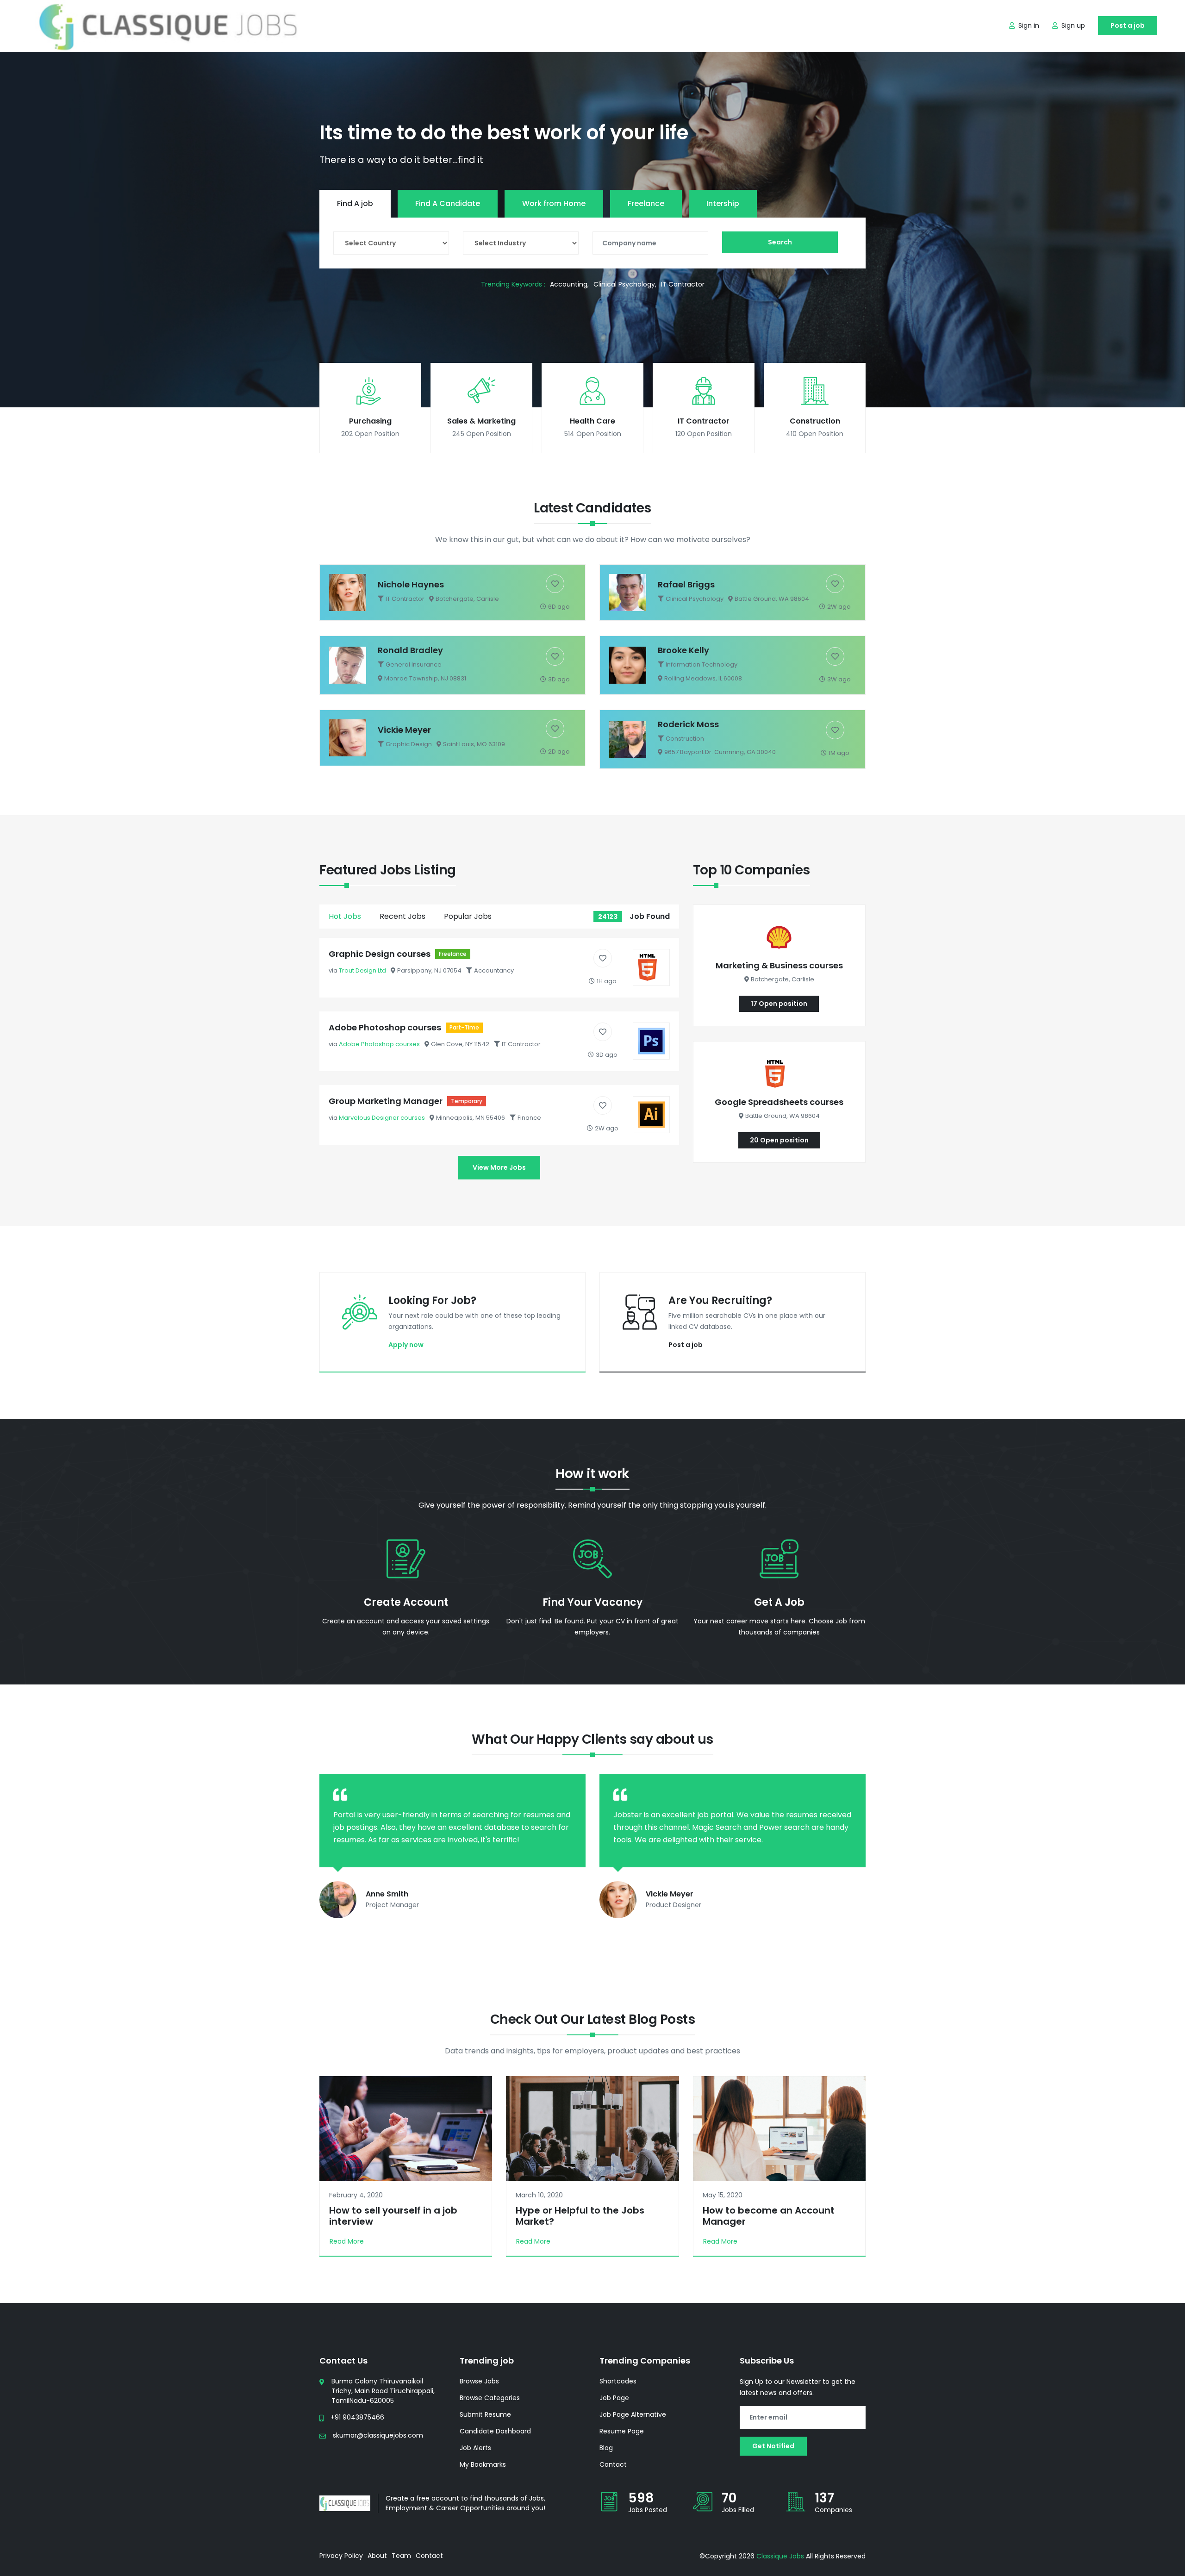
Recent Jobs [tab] (402, 916)
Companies (833, 2510)
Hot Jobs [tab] (345, 916)
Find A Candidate (448, 203)
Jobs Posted (648, 2510)
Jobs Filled (738, 2510)
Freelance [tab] (646, 203)
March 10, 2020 (539, 2195)
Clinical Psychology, (625, 284)
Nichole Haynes (411, 584)
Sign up (1073, 25)
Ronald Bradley (410, 650)
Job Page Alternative (633, 2414)
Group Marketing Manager (386, 1101)
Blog (606, 2448)
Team (401, 2556)
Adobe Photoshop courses (385, 1027)
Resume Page (622, 2431)
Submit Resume (485, 2414)
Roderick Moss (688, 724)
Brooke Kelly (683, 650)
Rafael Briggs (686, 584)
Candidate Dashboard (495, 2431)
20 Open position (779, 1140)
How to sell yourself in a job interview (393, 2216)
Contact (613, 2464)
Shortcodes (618, 2381)
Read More (347, 2241)
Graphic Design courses (380, 954)
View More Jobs (499, 1167)
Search (780, 242)
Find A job (355, 203)
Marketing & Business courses (779, 965)
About (377, 2556)
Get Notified (773, 2446)
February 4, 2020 (356, 2195)
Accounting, (569, 284)
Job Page (614, 2398)
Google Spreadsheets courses (779, 1102)
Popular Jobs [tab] (468, 916)
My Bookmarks (483, 2464)
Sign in (1029, 25)
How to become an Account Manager (769, 2216)
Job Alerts (475, 2448)
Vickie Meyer (404, 730)
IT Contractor (683, 284)
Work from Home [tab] (554, 203)
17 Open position (779, 1004)
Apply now (406, 1345)
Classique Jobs (780, 2556)
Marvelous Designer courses (382, 1118)
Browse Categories (490, 2398)
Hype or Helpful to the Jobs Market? (580, 2216)
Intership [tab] (723, 203)
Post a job (1128, 25)
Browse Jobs (479, 2381)
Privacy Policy (341, 2556)
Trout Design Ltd (362, 970)
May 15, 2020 (723, 2195)
